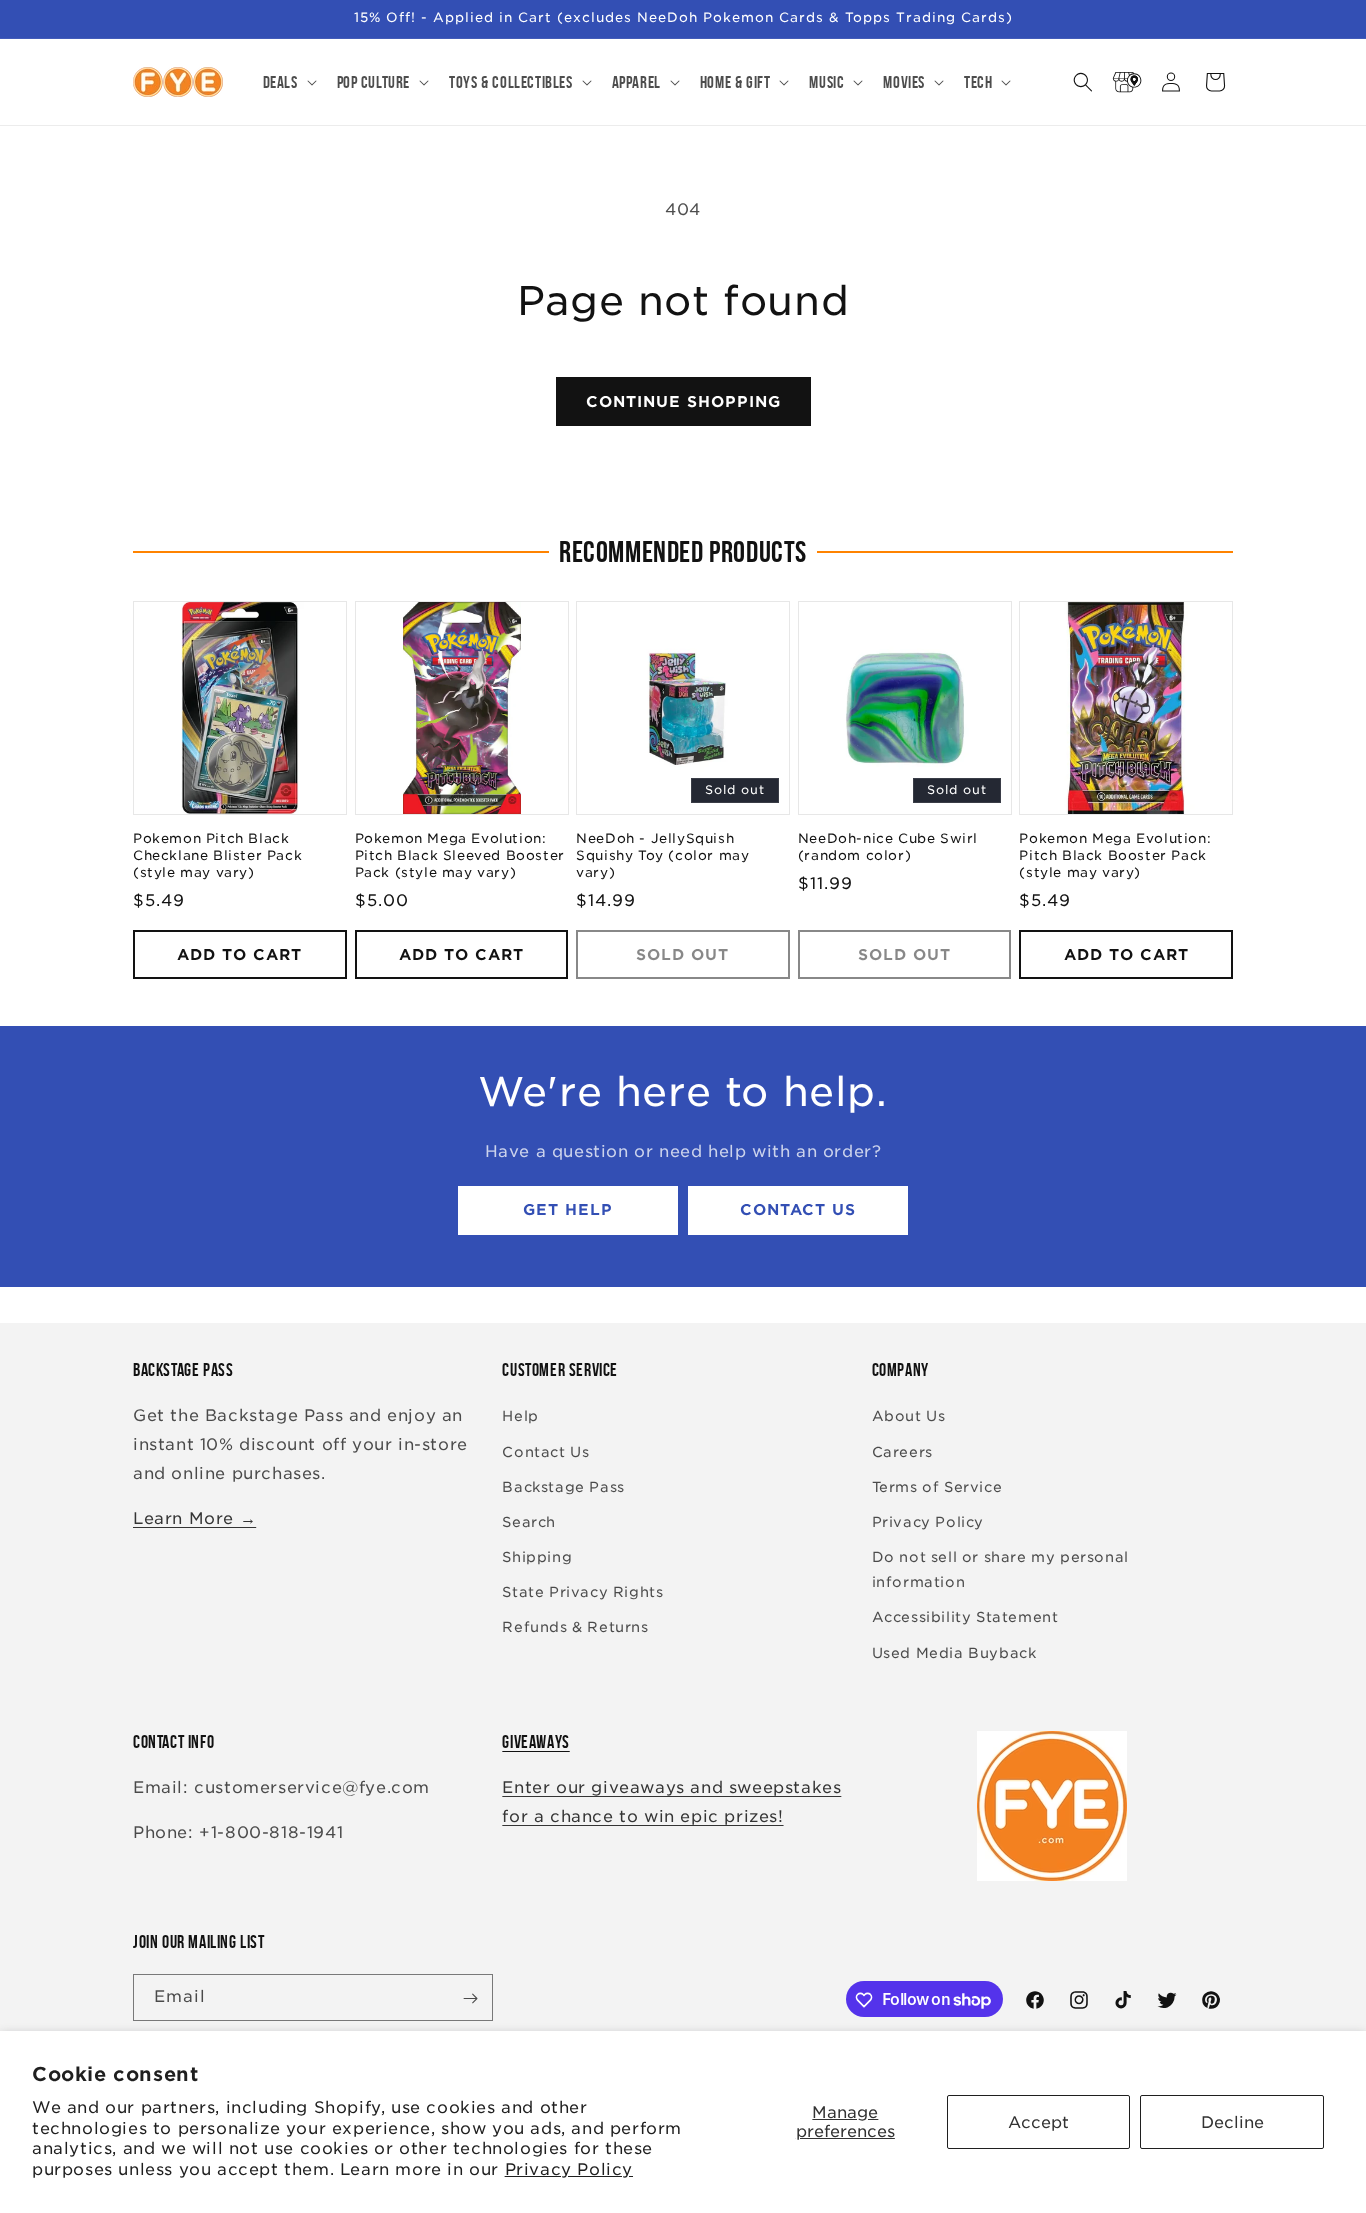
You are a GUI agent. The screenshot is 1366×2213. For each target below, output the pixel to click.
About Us (909, 1417)
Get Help (568, 1211)
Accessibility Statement (965, 1618)
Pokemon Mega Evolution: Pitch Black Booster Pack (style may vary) (1115, 856)
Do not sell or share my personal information (1000, 1569)
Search (529, 1522)
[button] (288, 82)
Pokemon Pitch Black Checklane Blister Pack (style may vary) (217, 856)
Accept (1038, 2122)
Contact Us (798, 1211)
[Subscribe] (470, 1998)
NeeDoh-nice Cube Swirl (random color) (888, 848)
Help (520, 1417)
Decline (1232, 2122)
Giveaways (535, 1742)
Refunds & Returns (575, 1628)
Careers (902, 1452)
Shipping (537, 1557)
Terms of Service (937, 1487)
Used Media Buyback (954, 1653)
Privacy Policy (569, 2169)
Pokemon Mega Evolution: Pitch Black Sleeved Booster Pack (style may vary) (460, 856)
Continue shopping (683, 402)
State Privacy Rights (582, 1593)
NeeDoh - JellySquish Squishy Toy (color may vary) (662, 856)
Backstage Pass (563, 1487)
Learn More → (194, 1518)
